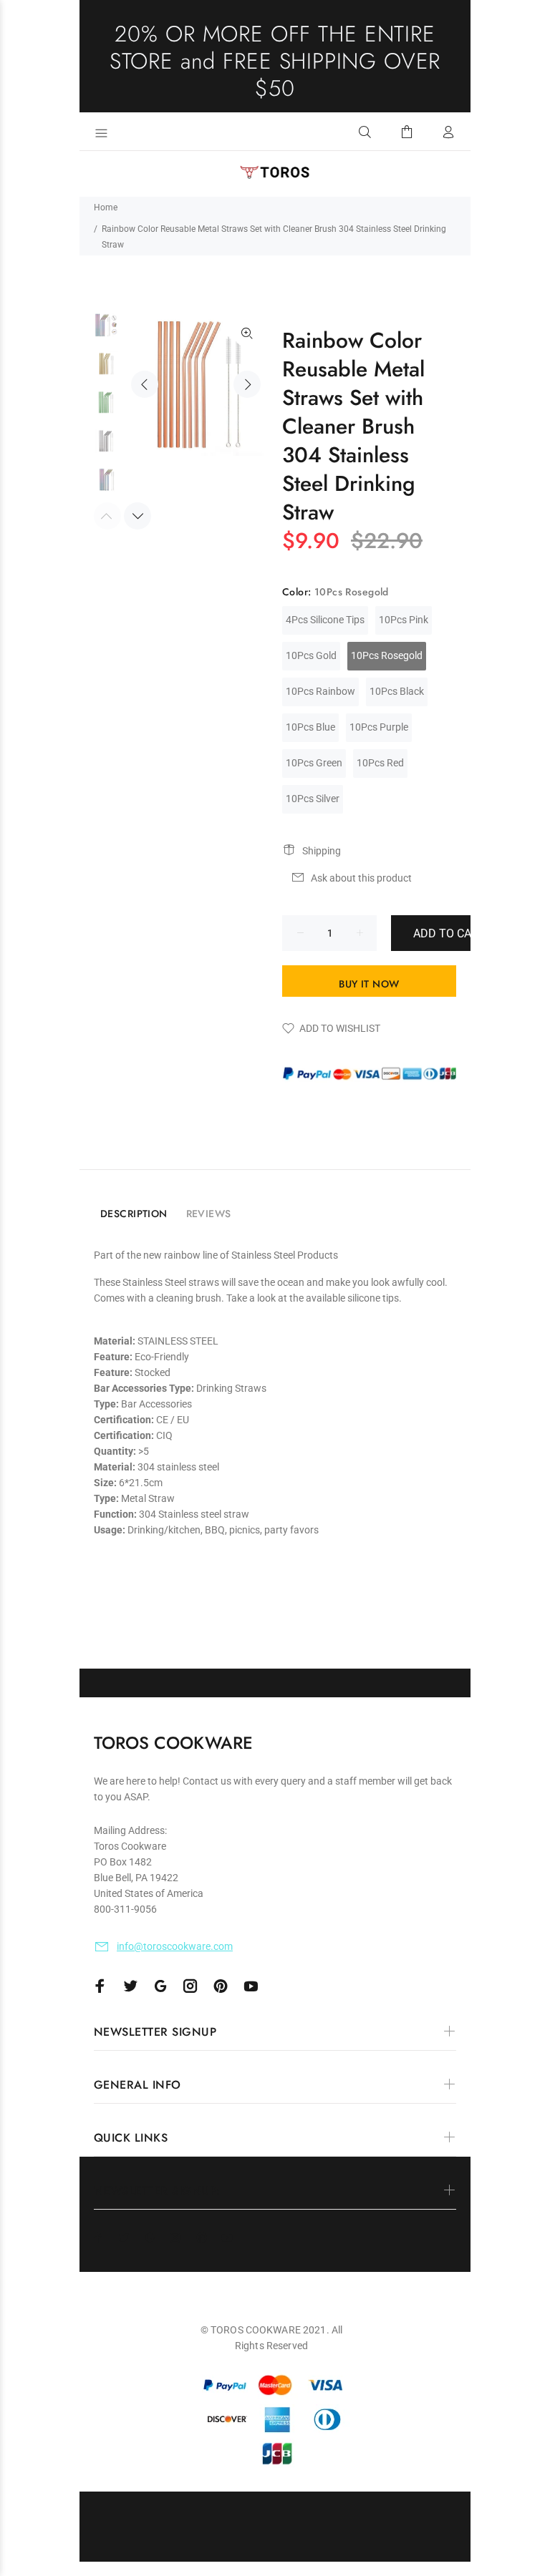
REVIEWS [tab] (209, 1214)
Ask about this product (361, 878)
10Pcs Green (314, 763)
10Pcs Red (380, 763)
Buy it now (369, 984)
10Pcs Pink (404, 620)
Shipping (322, 851)
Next (247, 384)
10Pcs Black (397, 691)
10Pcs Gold (311, 655)
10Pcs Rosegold (387, 655)
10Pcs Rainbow (320, 691)
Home (106, 208)
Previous (145, 384)
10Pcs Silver (313, 799)
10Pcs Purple (379, 727)
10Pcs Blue (310, 727)
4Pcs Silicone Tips (325, 620)
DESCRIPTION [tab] (134, 1214)
